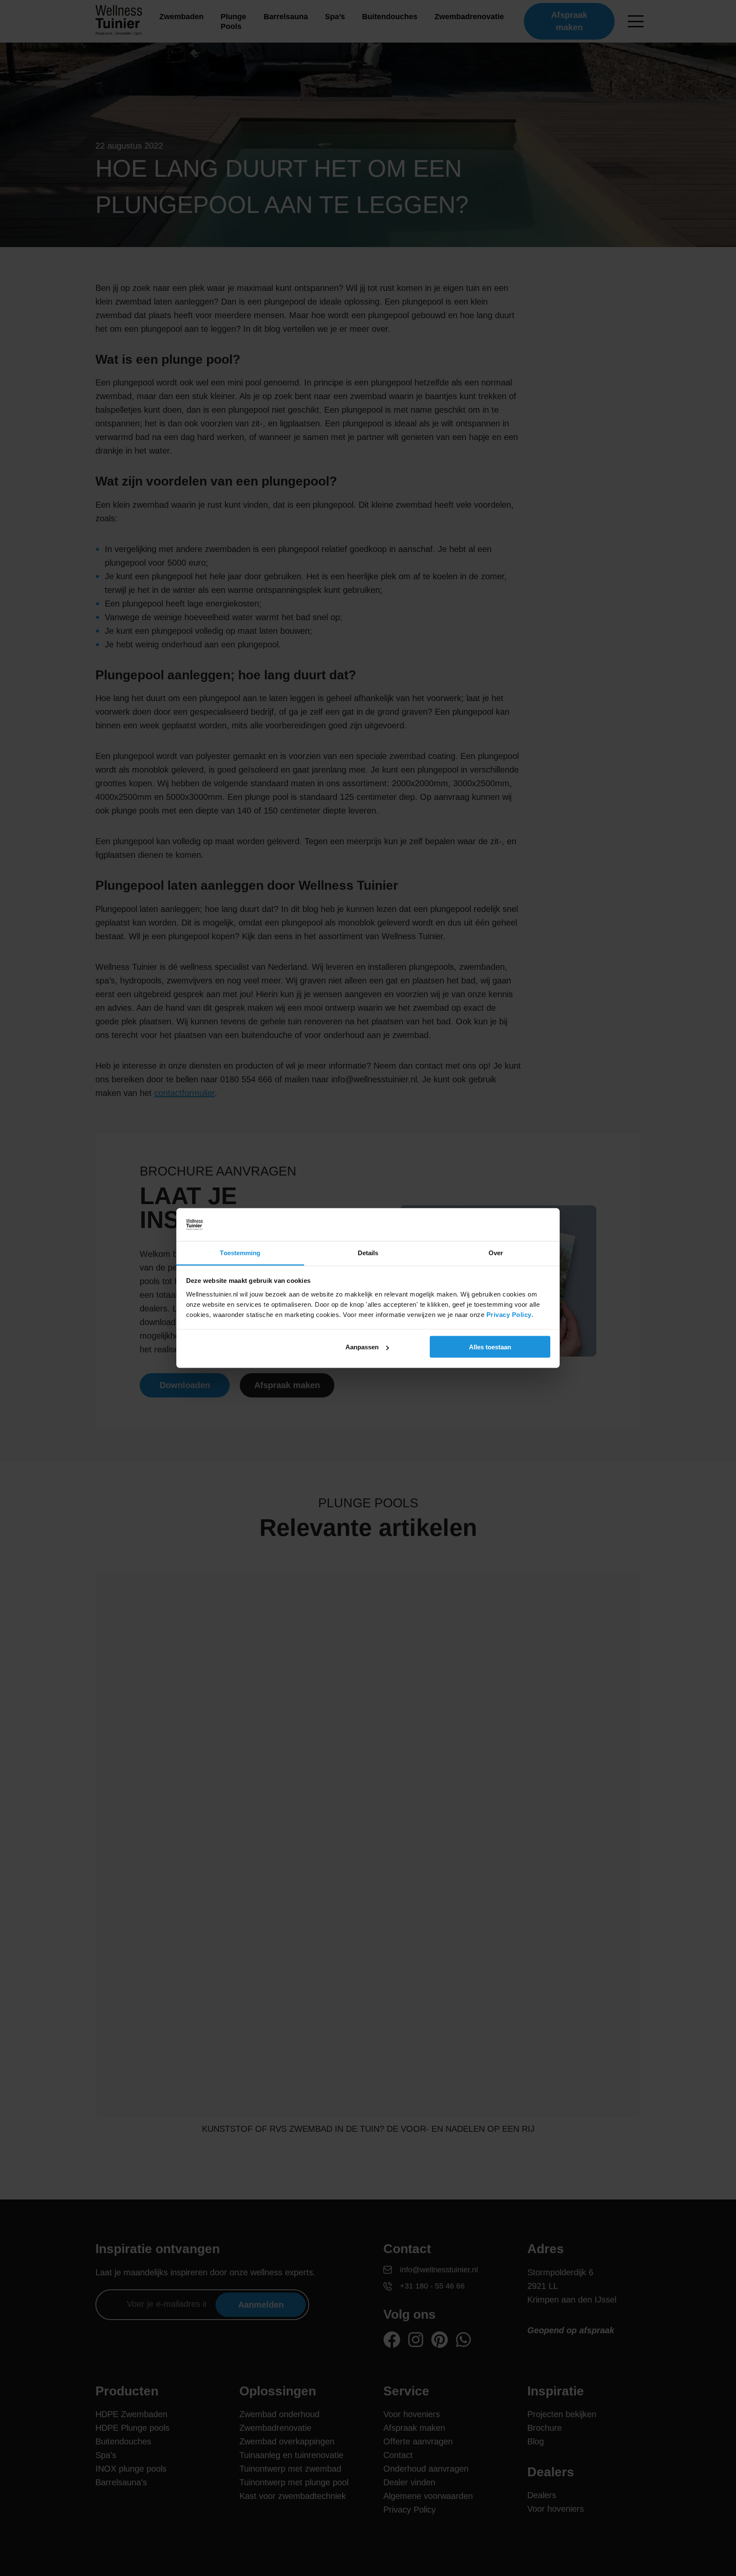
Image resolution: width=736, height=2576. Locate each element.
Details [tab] (368, 1252)
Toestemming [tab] (240, 1252)
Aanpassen (362, 1347)
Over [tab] (496, 1252)
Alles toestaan (490, 1347)
